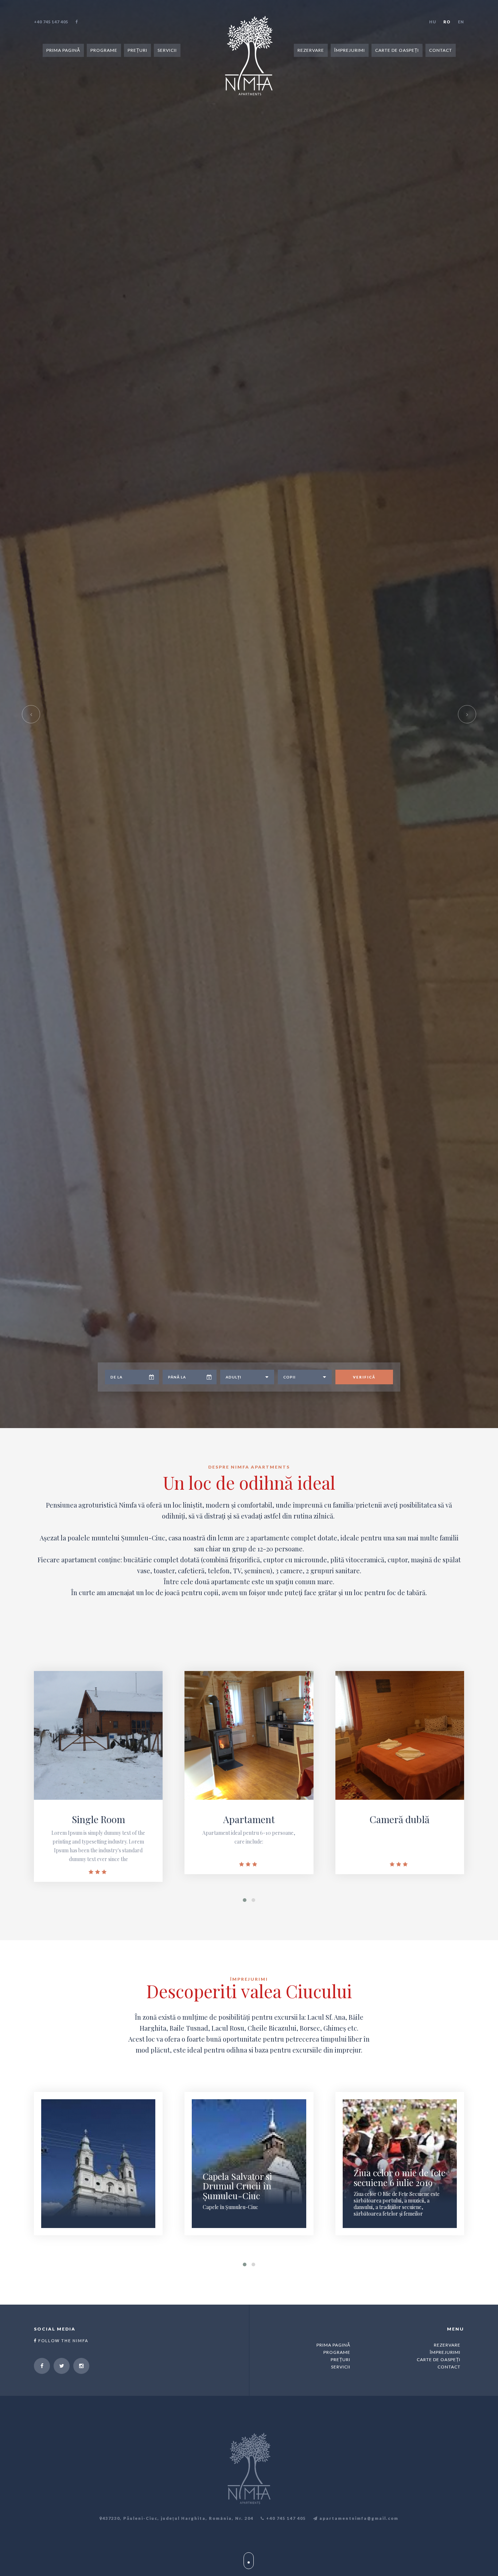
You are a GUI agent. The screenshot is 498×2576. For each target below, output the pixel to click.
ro (447, 22)
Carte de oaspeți (397, 50)
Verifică (364, 2525)
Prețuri (137, 50)
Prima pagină (63, 50)
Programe (104, 50)
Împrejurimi (350, 50)
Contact (441, 50)
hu (433, 22)
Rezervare (311, 50)
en (461, 22)
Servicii (167, 50)
